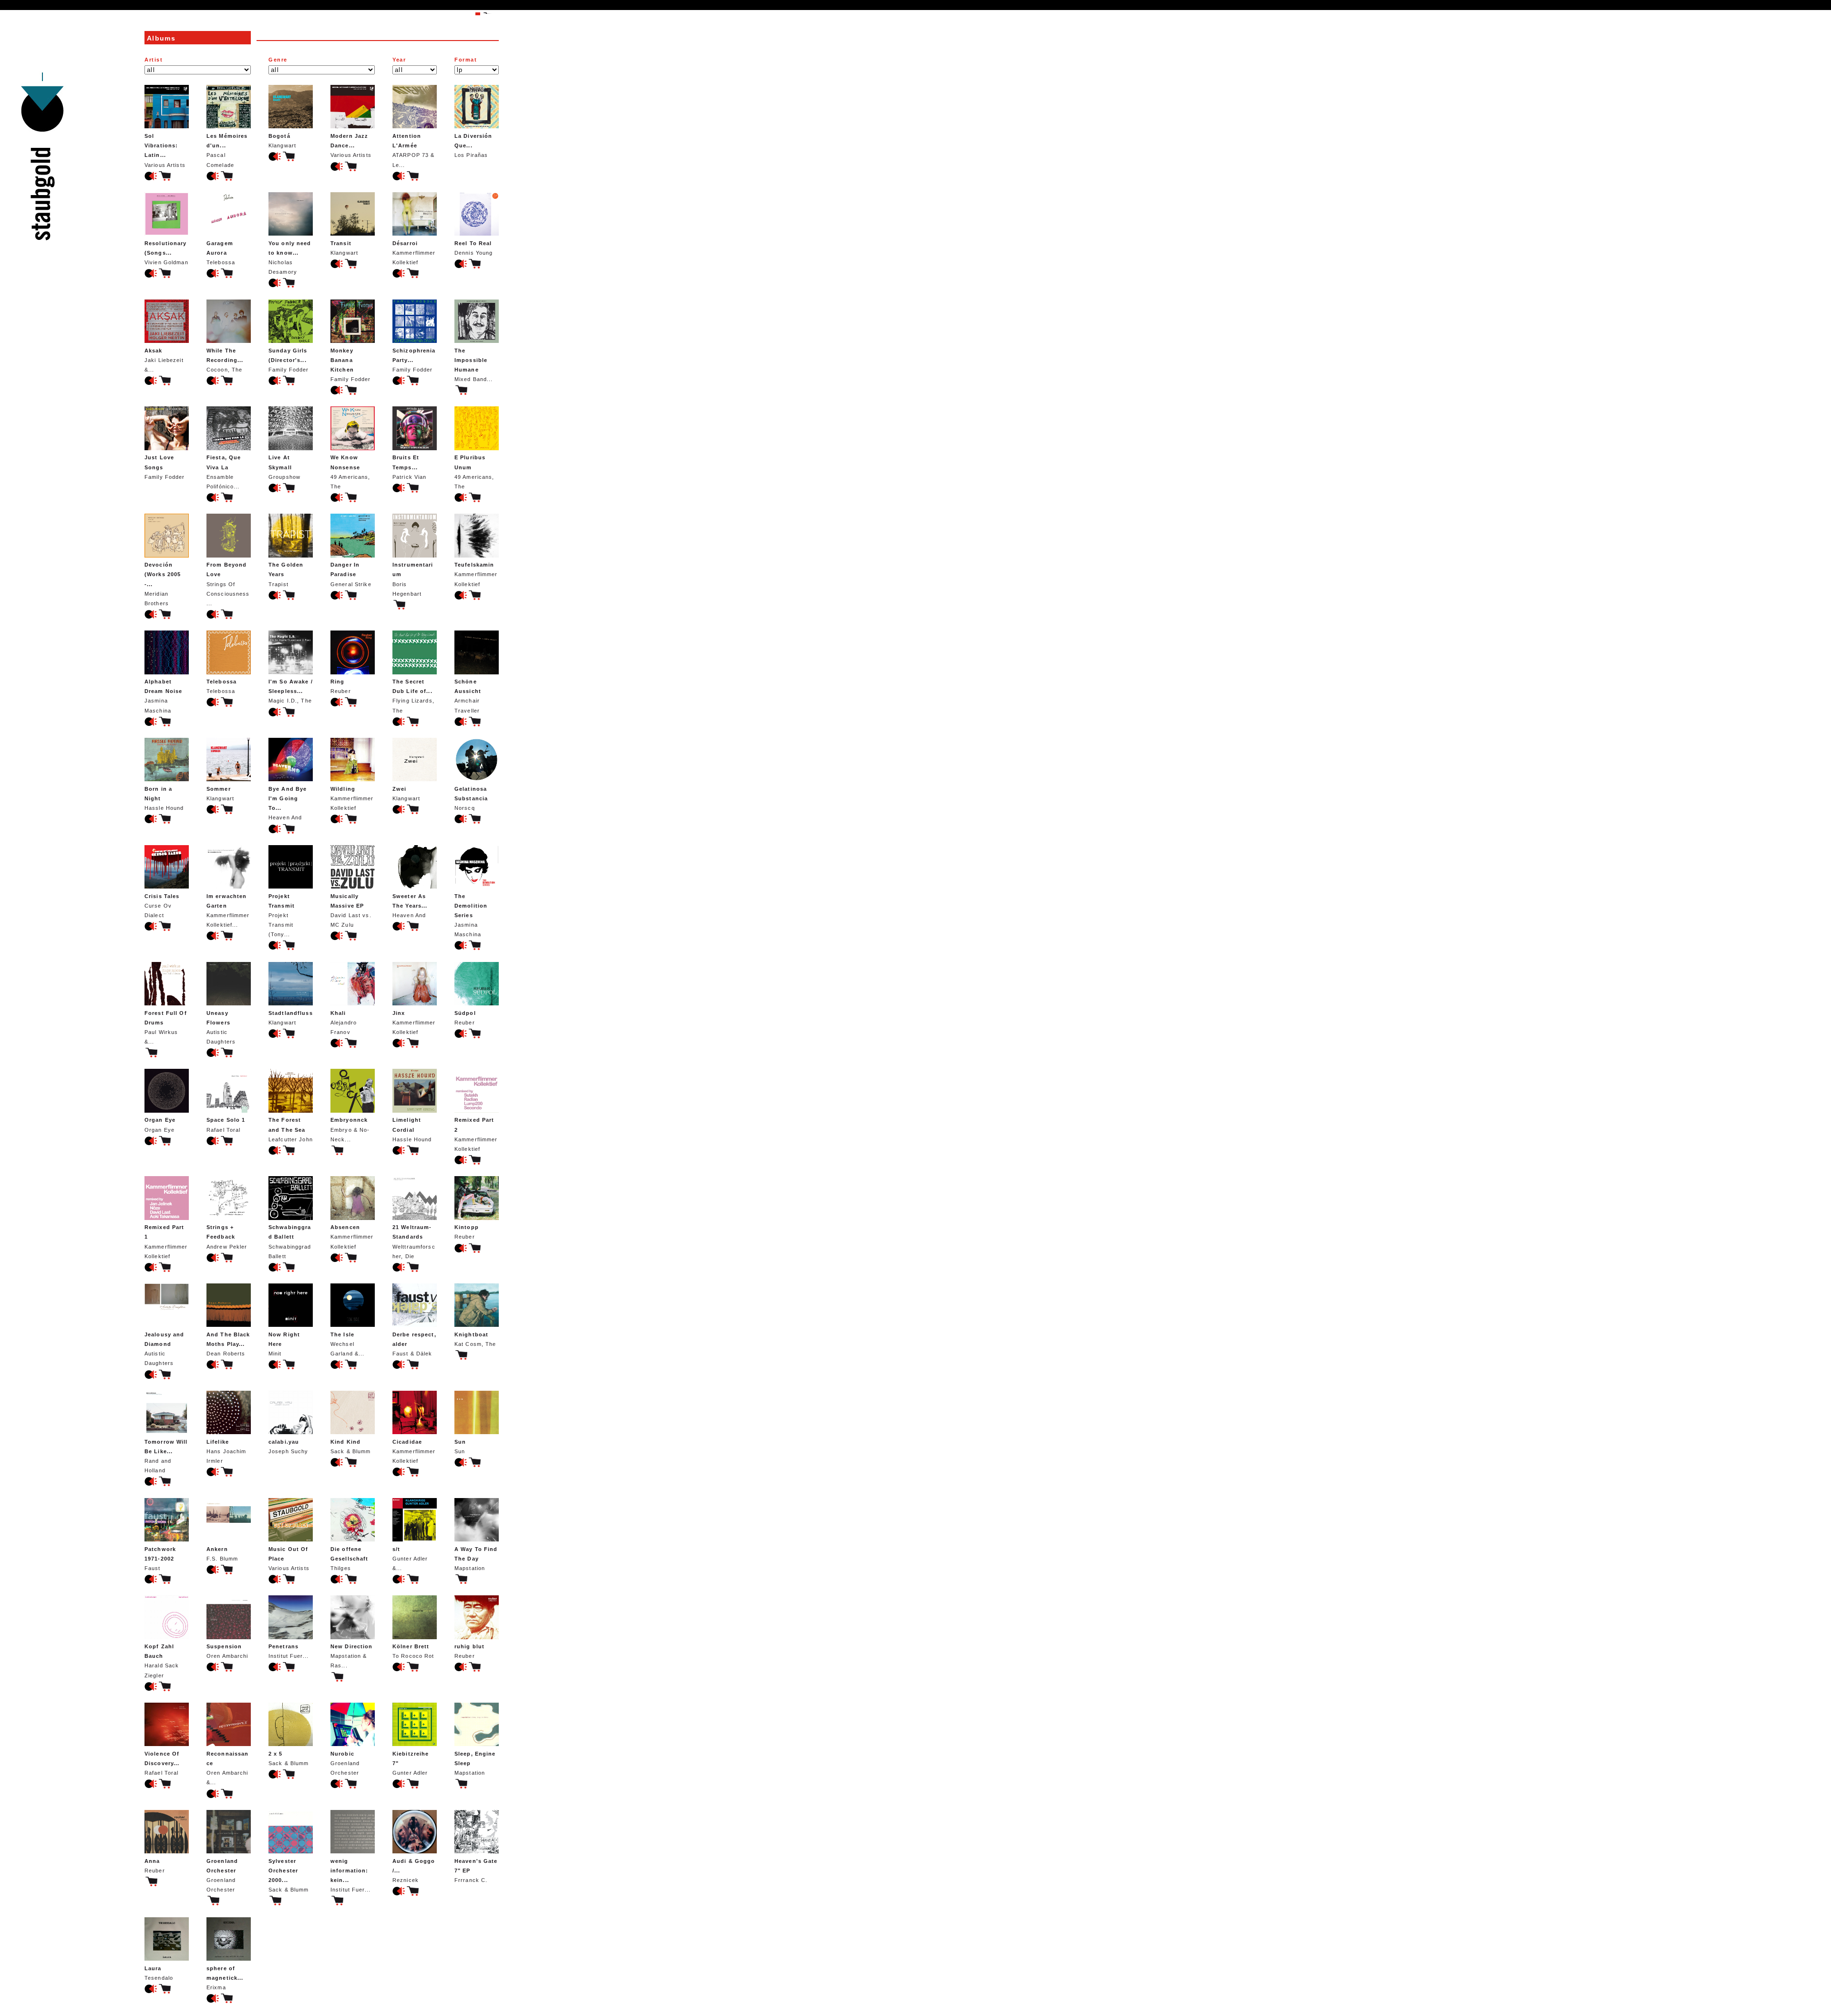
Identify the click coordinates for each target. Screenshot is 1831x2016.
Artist (154, 60)
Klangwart (282, 141)
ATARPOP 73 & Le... (413, 150)
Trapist (286, 574)
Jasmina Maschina (163, 696)
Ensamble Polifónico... (224, 472)
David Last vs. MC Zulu (351, 910)
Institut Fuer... (288, 1651)
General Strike (351, 574)
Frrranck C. (476, 1871)
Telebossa (221, 253)
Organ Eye (160, 1125)
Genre (278, 60)
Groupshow (284, 467)
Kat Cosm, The (475, 1339)
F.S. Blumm (222, 1554)
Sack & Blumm (350, 1447)
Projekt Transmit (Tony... (282, 915)
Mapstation (476, 1559)
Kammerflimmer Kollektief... (228, 910)
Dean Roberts (228, 1344)
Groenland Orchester (345, 1763)
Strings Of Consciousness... (228, 584)
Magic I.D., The (291, 691)
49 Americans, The (350, 472)
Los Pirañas (473, 145)
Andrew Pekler (227, 1237)
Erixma (225, 1978)
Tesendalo (159, 1973)
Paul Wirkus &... (166, 1027)
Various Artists (165, 150)
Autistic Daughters (221, 1027)
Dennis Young (473, 248)
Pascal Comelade (227, 150)
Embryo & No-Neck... (350, 1129)
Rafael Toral (226, 1125)
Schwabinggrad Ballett (290, 1241)
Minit (284, 1344)
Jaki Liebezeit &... (164, 360)
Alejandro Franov (344, 1023)
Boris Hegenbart (413, 579)
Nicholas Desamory (290, 258)
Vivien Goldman (166, 253)
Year (399, 60)
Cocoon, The (225, 360)
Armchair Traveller (468, 696)
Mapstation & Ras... (352, 1656)
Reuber (341, 686)
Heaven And (288, 803)
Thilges (349, 1559)
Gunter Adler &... (410, 1559)
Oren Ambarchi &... (227, 1768)
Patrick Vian (409, 467)
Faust (160, 1559)
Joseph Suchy (288, 1447)
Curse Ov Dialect (162, 906)
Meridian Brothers (163, 584)
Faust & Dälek (414, 1344)
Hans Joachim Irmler (226, 1451)
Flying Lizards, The (413, 696)
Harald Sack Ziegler (162, 1661)
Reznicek (414, 1871)
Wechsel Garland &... (347, 1344)
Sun (460, 1447)
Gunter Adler (411, 1763)
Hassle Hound (164, 798)
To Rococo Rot (413, 1651)
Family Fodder (289, 360)
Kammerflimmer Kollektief (414, 253)
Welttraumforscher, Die (414, 1241)
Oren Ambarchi (227, 1651)
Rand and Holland (166, 1456)
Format (466, 60)
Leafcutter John (291, 1129)
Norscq (471, 798)
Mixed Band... (474, 365)
